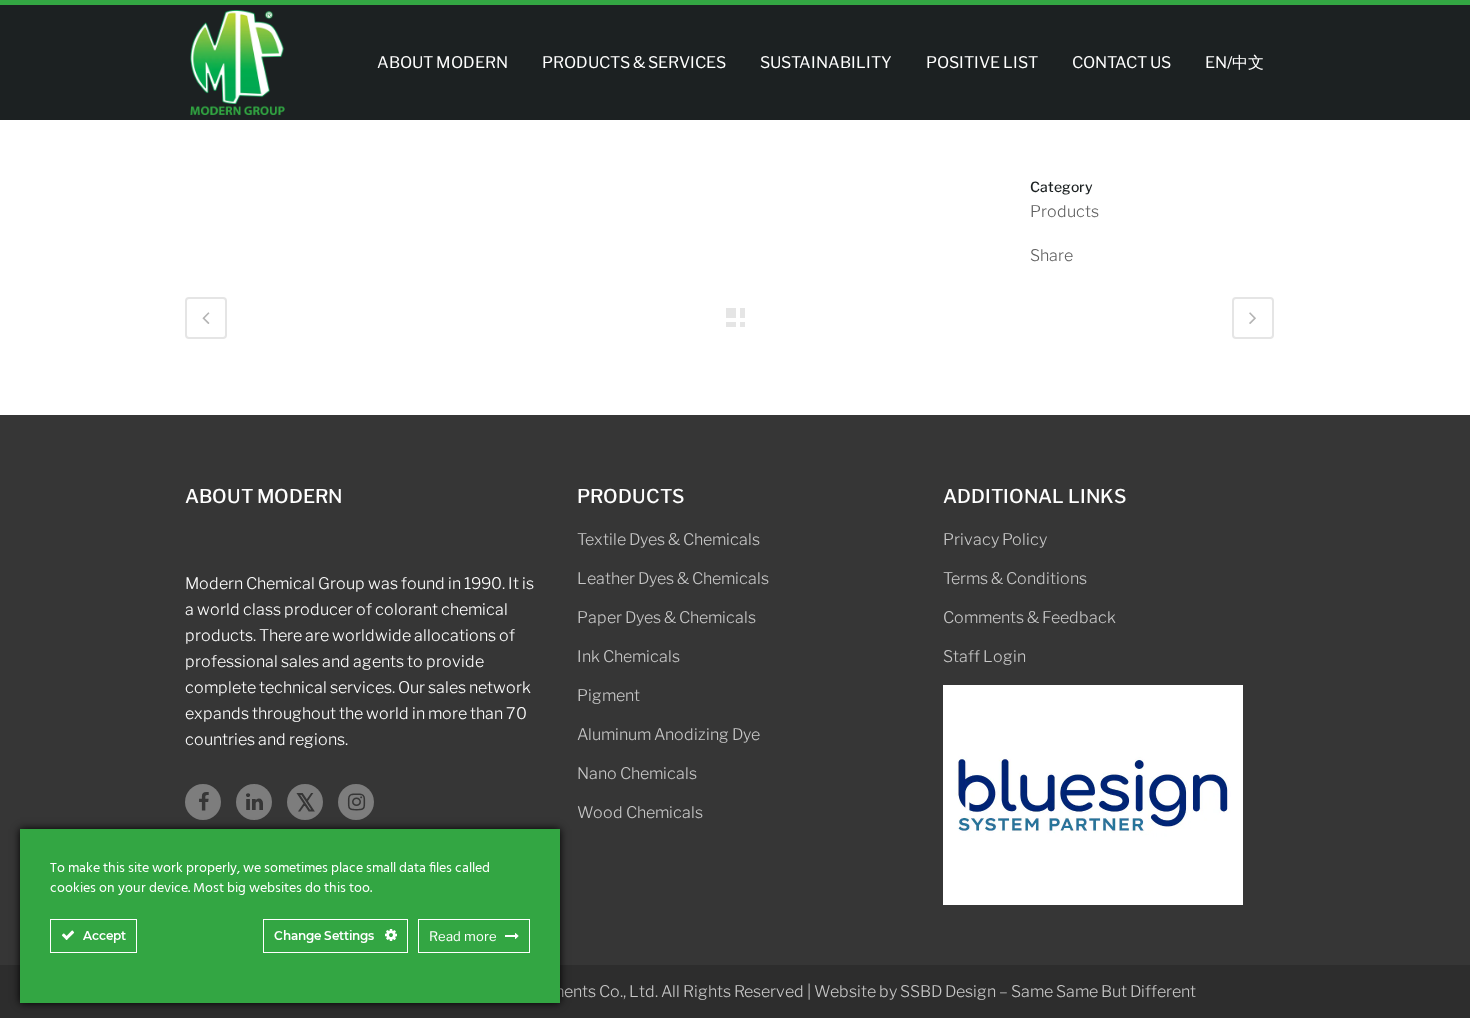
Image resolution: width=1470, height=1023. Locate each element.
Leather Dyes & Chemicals (673, 578)
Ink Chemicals (628, 656)
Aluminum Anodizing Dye (668, 734)
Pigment (608, 695)
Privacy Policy (995, 539)
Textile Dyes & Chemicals (668, 539)
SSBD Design (948, 991)
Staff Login (984, 656)
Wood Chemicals (640, 812)
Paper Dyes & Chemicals (666, 617)
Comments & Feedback (1029, 617)
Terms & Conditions (1015, 578)
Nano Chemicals (637, 773)
